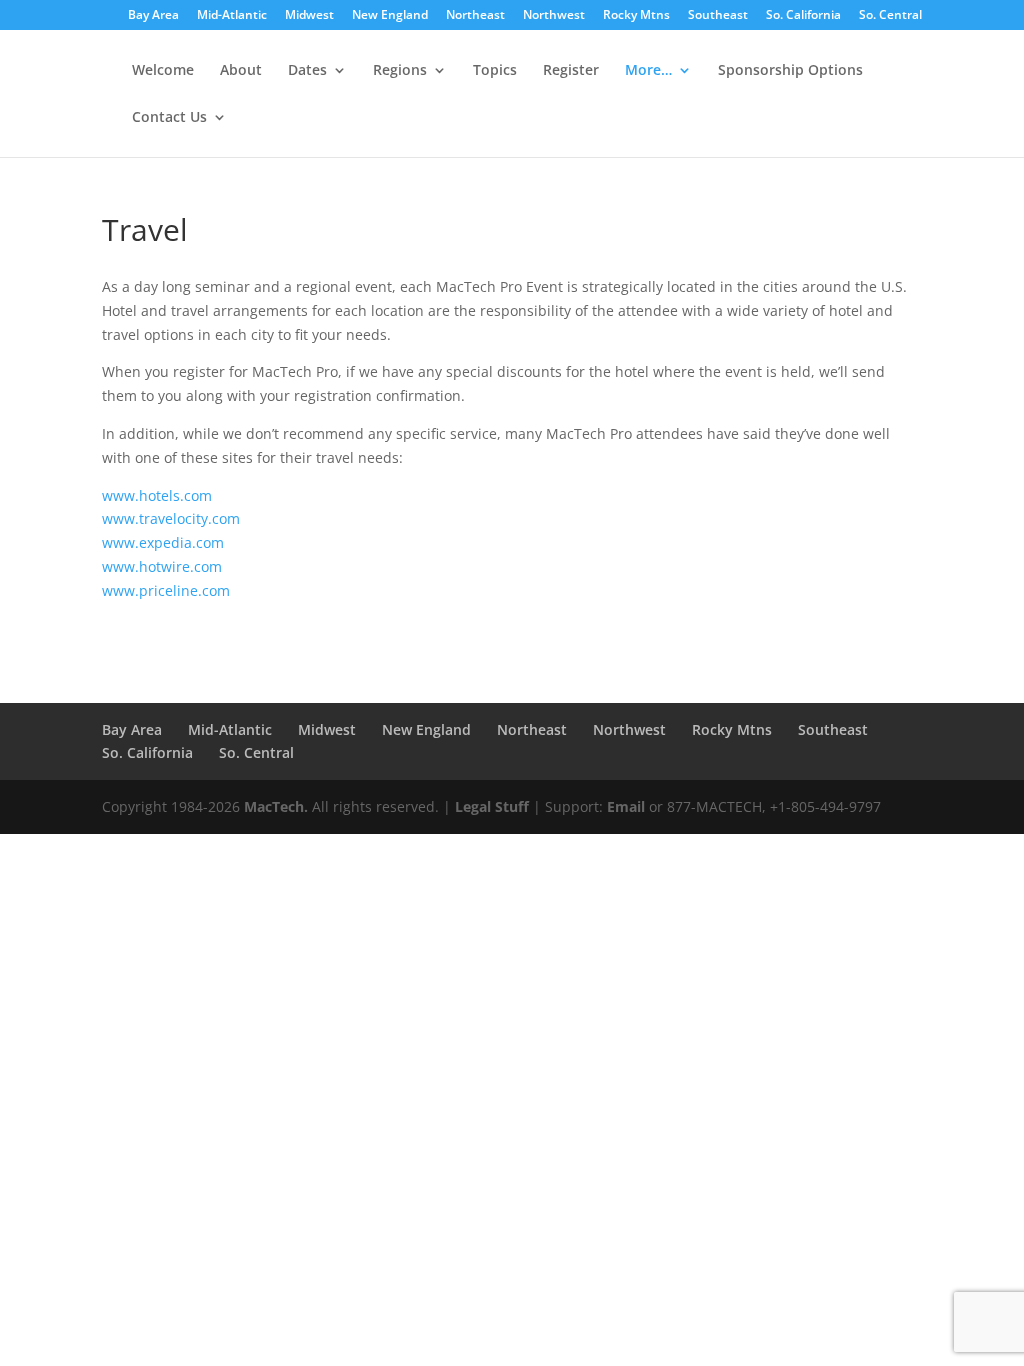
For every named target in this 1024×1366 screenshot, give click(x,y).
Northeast (475, 16)
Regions (400, 71)
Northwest (554, 16)
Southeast (718, 16)
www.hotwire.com (162, 566)
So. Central (890, 16)
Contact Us (169, 118)
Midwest (309, 16)
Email (626, 806)
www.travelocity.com (171, 518)
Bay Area (153, 16)
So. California (803, 16)
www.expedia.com (163, 542)
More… (648, 71)
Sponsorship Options (790, 71)
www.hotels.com (157, 495)
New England (390, 16)
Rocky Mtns (636, 16)
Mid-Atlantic (232, 16)
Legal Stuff (492, 806)
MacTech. (276, 806)
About (241, 71)
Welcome (163, 71)
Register (571, 71)
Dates (307, 71)
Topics (495, 71)
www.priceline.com (166, 590)
